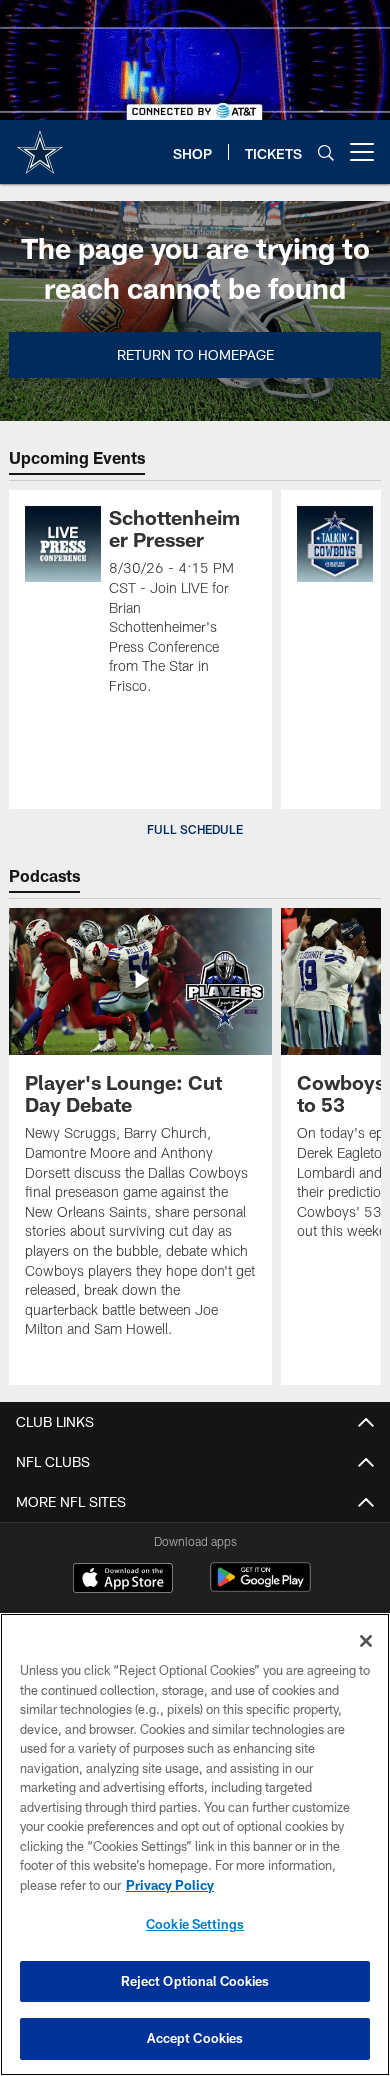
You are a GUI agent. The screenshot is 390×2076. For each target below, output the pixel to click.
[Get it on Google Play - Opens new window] (260, 1587)
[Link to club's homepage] (40, 144)
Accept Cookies (195, 2038)
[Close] (366, 1641)
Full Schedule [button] (195, 829)
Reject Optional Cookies (195, 1981)
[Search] (326, 152)
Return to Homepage (195, 354)
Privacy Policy (170, 1885)
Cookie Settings (195, 1924)
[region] (195, 1844)
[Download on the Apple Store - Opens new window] (123, 1580)
